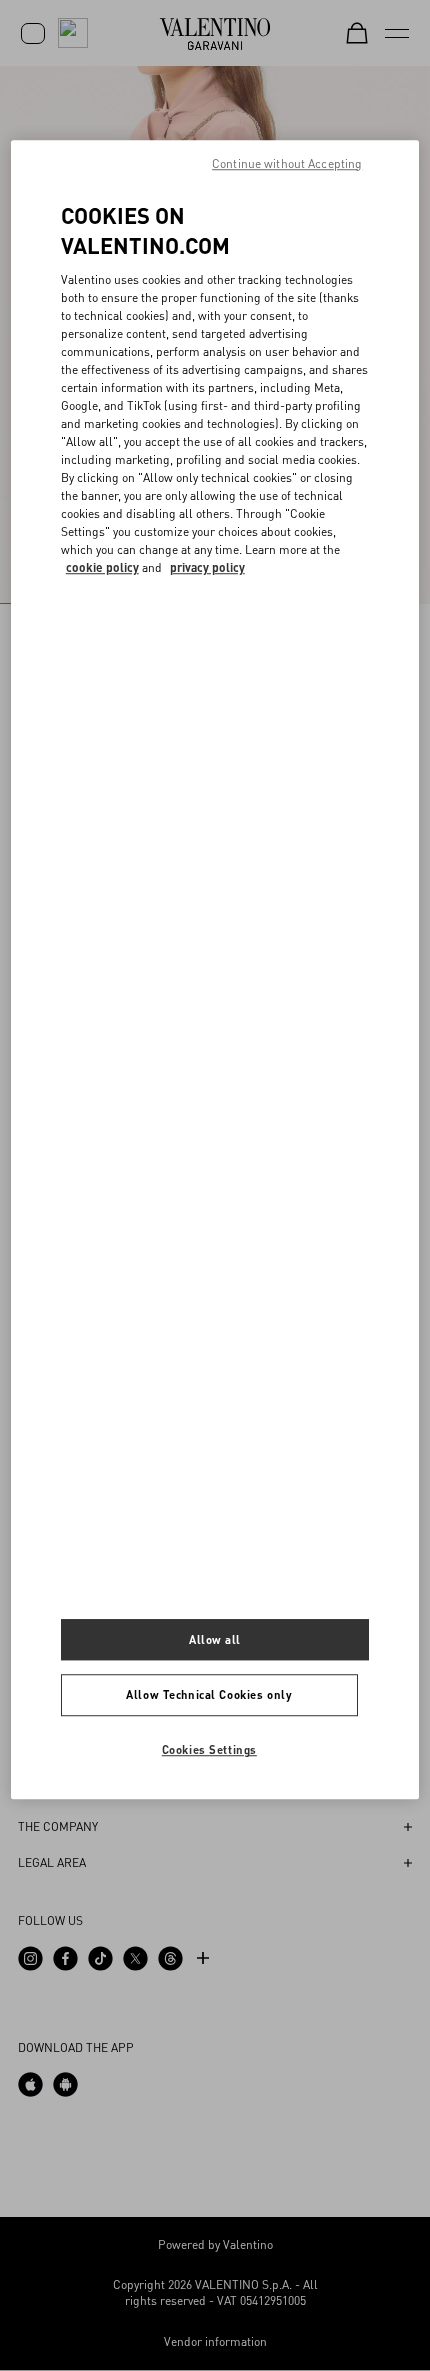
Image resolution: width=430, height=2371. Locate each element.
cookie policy (102, 567)
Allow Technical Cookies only (209, 1695)
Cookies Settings (209, 1750)
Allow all (215, 1639)
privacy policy (207, 567)
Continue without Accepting (287, 163)
